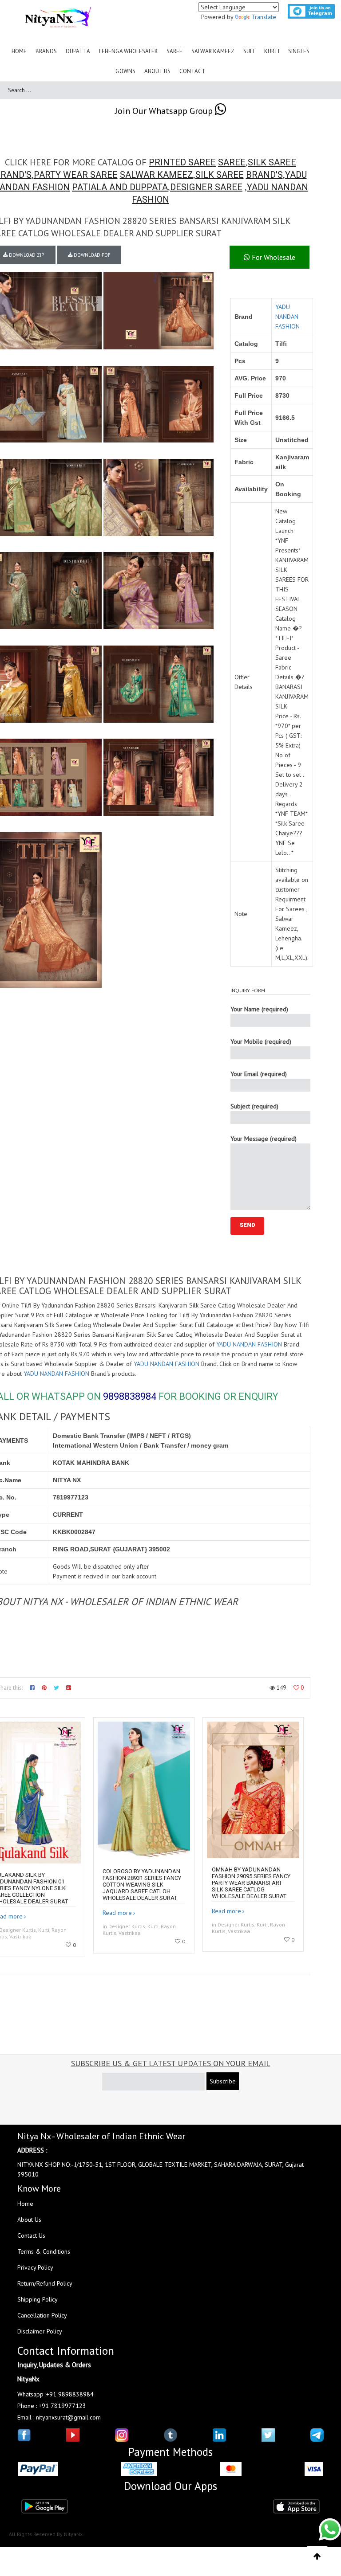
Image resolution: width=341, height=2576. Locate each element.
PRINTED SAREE (182, 162)
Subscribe (223, 2081)
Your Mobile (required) (261, 1041)
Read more (117, 1913)
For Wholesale (273, 257)
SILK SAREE (272, 162)
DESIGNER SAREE (206, 187)
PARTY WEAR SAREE (76, 175)
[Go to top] (317, 2556)
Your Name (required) (259, 1009)
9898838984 (130, 1396)
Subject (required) (254, 1106)
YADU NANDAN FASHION (287, 317)
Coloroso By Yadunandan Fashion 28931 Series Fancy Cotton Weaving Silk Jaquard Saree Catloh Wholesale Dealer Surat (142, 1885)
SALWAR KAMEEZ (157, 175)
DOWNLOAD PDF (91, 255)
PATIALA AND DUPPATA (120, 187)
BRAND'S (264, 175)
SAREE (232, 162)
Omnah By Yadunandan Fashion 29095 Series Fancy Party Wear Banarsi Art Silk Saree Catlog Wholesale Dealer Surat (251, 1883)
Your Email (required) (259, 1074)
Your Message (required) (264, 1139)
